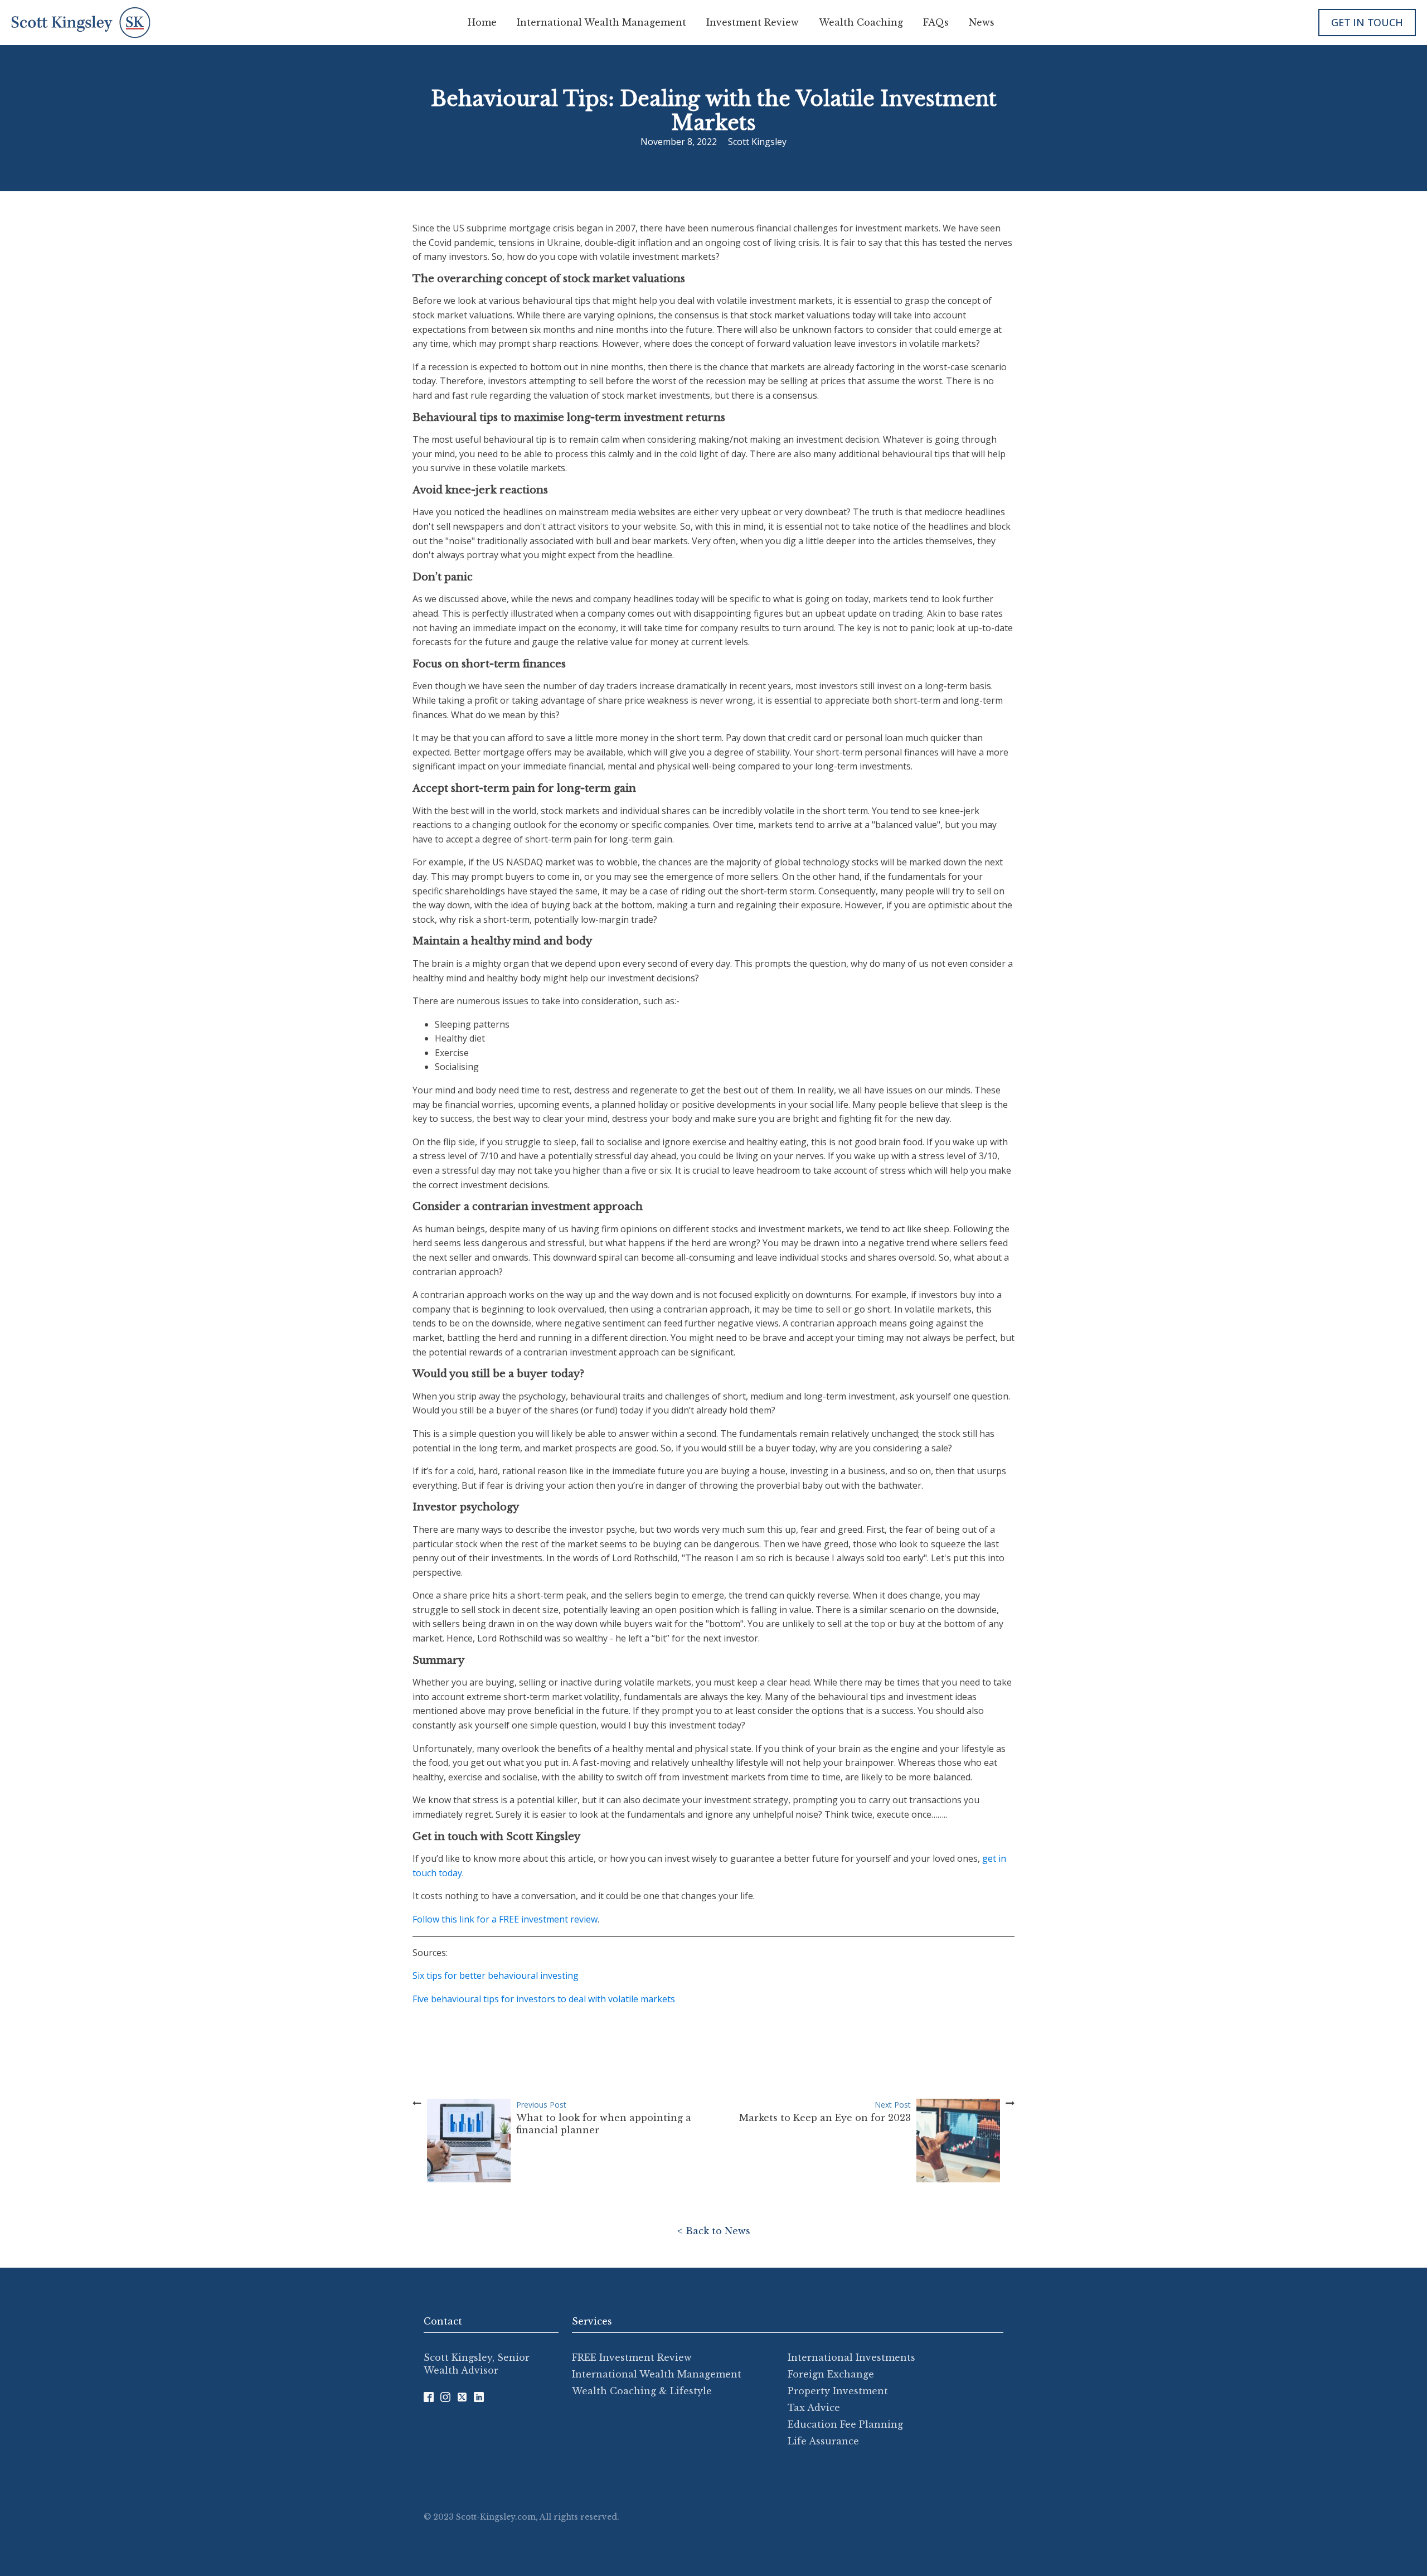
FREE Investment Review (632, 2357)
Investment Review (753, 22)
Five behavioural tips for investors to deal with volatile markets (544, 1999)
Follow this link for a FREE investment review (505, 1919)
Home (482, 22)
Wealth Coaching (861, 22)
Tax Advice (814, 2408)
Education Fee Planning (845, 2424)
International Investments (851, 2357)
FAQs (936, 22)
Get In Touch (1367, 22)
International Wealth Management (601, 22)
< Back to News (714, 2231)
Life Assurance (823, 2441)
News (982, 22)
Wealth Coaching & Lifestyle (642, 2391)
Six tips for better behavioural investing (496, 1975)
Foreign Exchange (831, 2374)
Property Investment (838, 2391)
